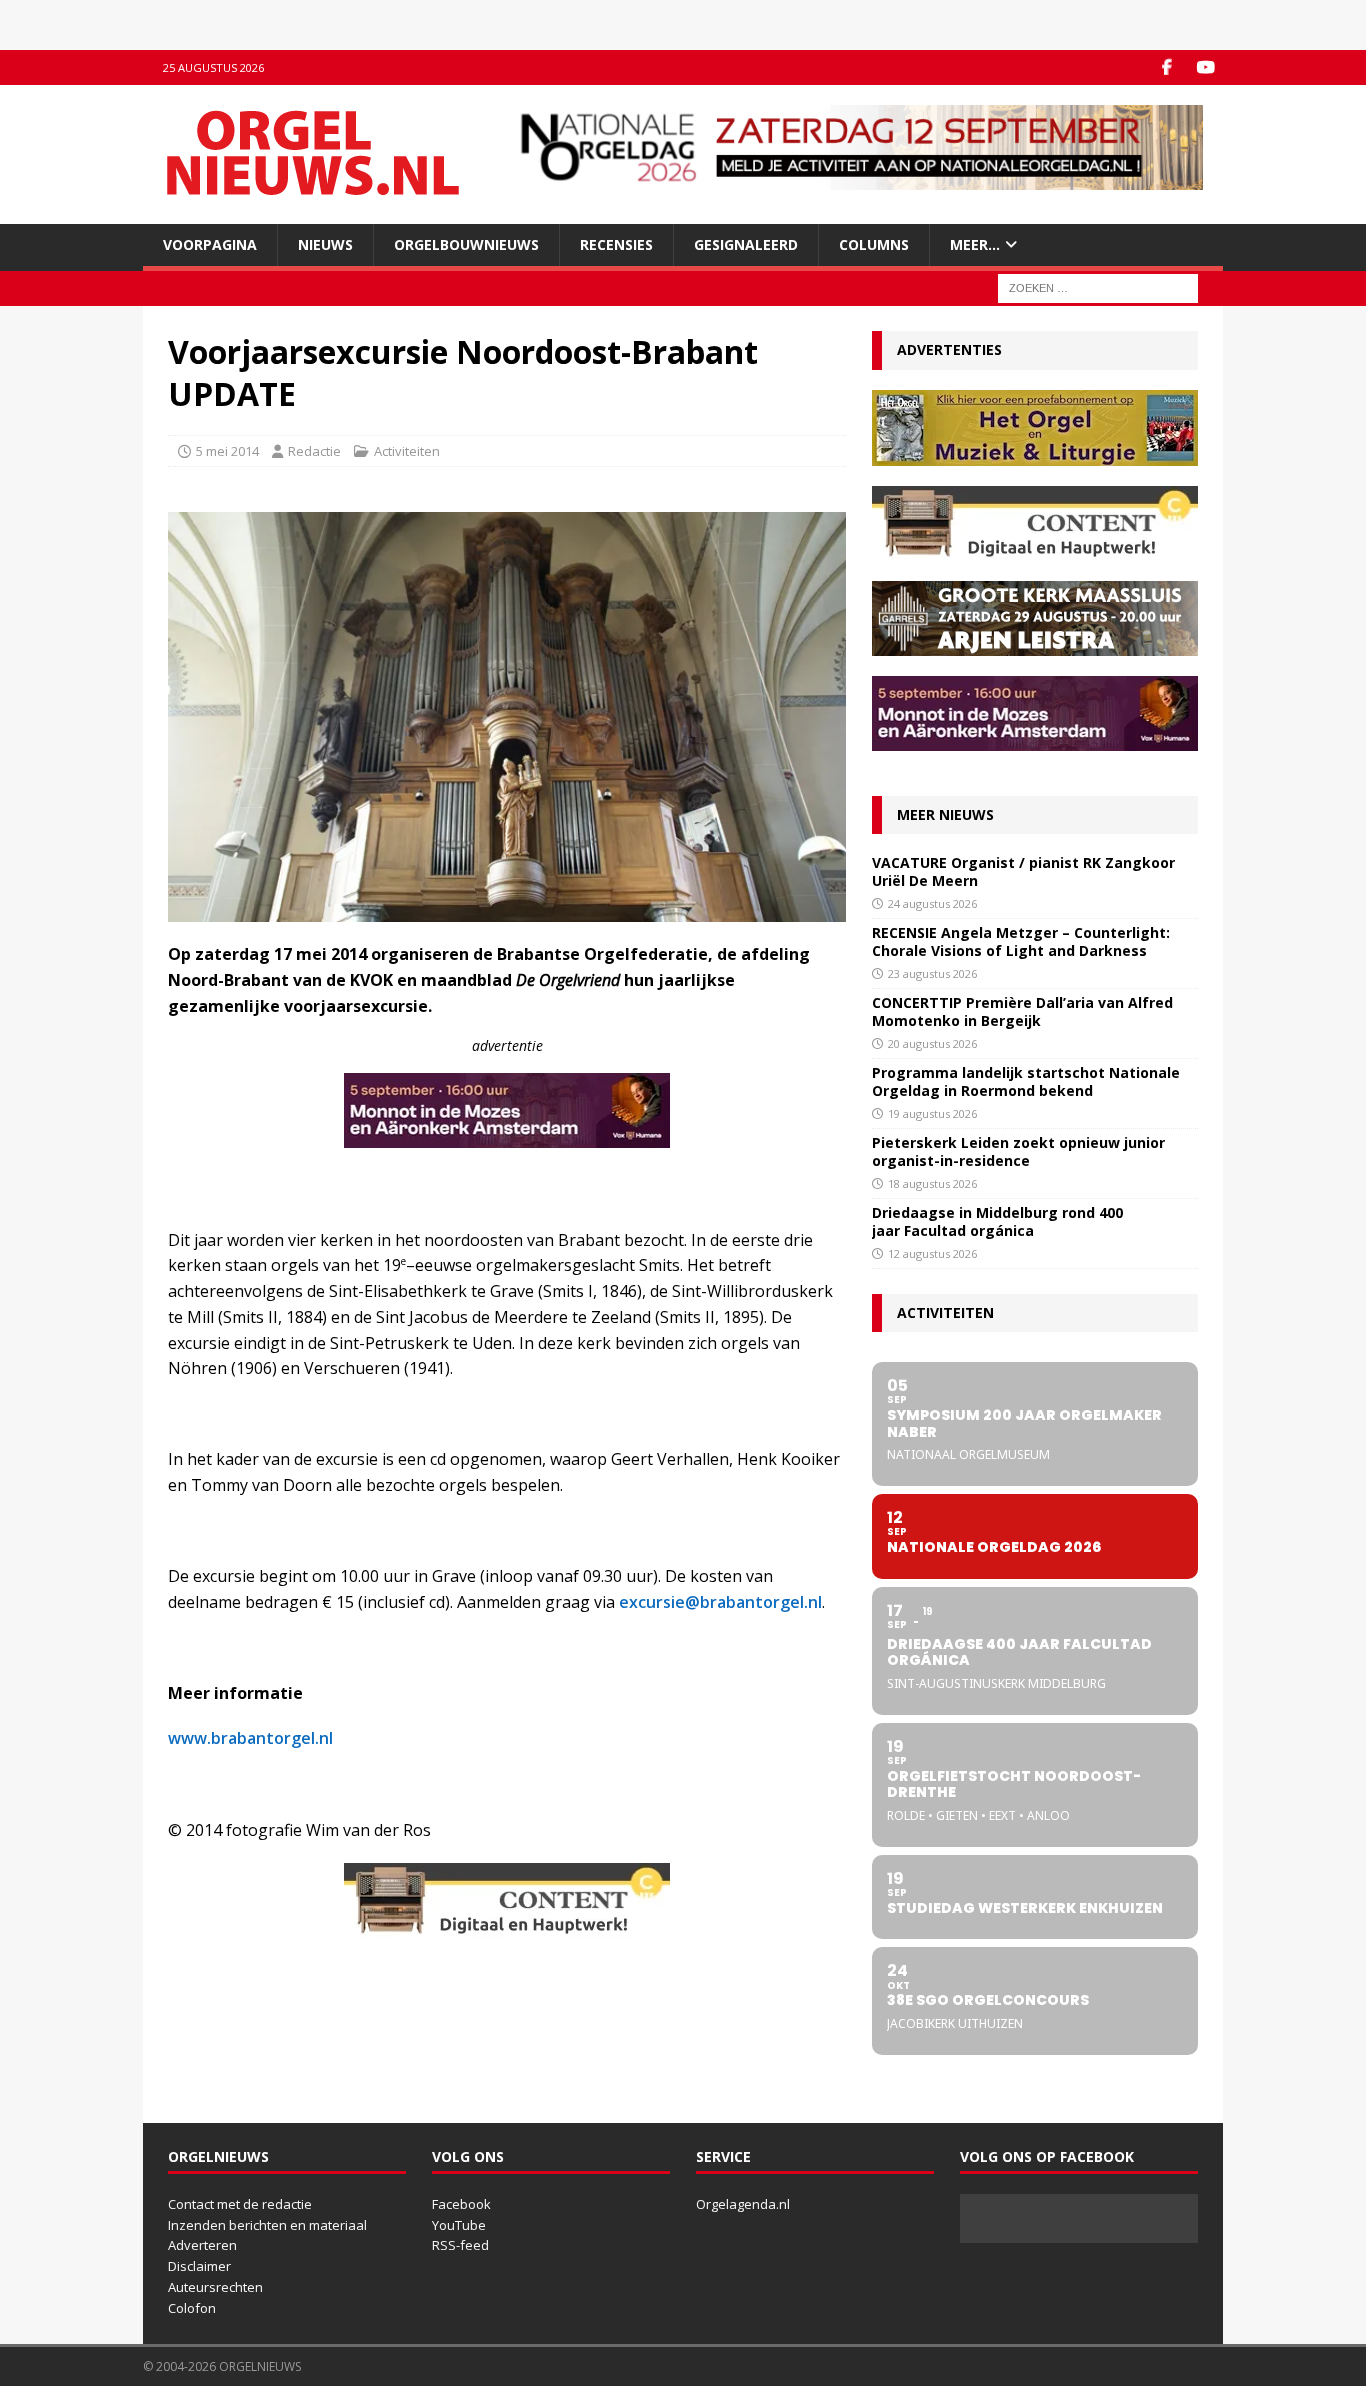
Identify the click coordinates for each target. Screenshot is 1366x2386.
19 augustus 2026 (932, 1113)
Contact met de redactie (240, 2204)
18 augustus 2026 (932, 1183)
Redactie (314, 451)
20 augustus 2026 (932, 1043)
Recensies (616, 244)
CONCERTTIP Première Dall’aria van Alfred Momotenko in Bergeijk (1022, 1011)
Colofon (192, 2308)
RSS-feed (460, 2245)
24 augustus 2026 (932, 903)
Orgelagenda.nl (743, 2204)
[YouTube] (1205, 67)
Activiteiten (407, 451)
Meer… (975, 244)
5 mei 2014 (227, 451)
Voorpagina (210, 244)
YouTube (459, 2225)
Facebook (461, 2204)
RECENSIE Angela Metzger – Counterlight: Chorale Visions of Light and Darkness (1021, 941)
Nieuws (325, 244)
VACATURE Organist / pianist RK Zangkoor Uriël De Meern (1023, 871)
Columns (874, 244)
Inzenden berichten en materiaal (267, 2225)
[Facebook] (1166, 67)
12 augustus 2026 (932, 1253)
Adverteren (202, 2245)
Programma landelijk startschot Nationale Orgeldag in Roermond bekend (1026, 1081)
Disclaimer (199, 2266)
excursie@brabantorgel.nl (720, 1602)
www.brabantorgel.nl (250, 1738)
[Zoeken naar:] (1098, 287)
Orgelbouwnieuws (466, 244)
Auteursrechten (215, 2287)
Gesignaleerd (746, 244)
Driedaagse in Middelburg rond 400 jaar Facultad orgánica (997, 1221)
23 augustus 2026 (932, 973)
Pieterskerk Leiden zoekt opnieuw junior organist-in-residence (1018, 1151)
